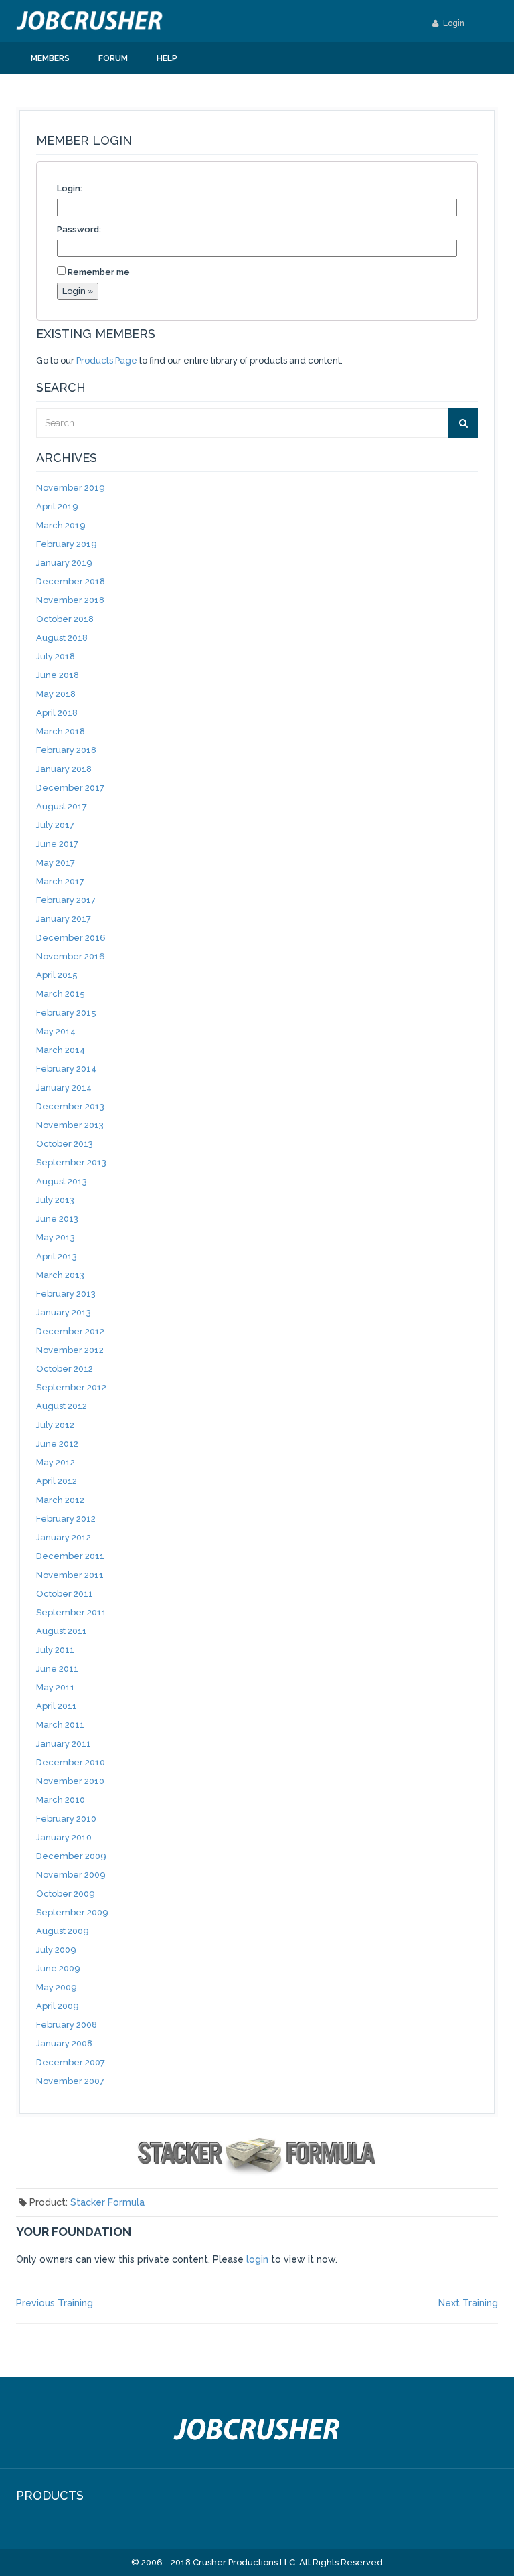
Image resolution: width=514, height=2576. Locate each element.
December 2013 (70, 1106)
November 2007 (70, 2081)
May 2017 (56, 863)
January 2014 (64, 1088)
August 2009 (63, 1931)
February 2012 (66, 1519)
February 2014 (66, 1069)
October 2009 (66, 1894)
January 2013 (64, 1312)
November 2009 (71, 1875)
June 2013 (57, 1219)
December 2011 (70, 1556)
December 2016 (71, 938)
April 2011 (57, 1706)
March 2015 (61, 994)
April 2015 (57, 975)
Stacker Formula (107, 2202)
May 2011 (56, 1687)
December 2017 (70, 788)
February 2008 (67, 2025)
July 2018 (56, 656)
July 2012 (55, 1425)
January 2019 (64, 563)
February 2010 (66, 1819)
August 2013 (62, 1181)
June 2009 (58, 1968)
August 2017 (62, 806)
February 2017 (66, 900)
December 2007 (71, 2062)
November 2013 (70, 1125)
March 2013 (60, 1275)
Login (453, 23)
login (257, 2259)
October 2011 (65, 1594)
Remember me (99, 272)
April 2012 (57, 1481)
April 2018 (57, 713)
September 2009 (72, 1912)
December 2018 (71, 581)
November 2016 (71, 956)
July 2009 (56, 1950)
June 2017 (57, 844)
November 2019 (71, 488)
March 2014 (61, 1050)
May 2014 (56, 1031)
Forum (113, 58)
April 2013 (57, 1256)
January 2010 (64, 1837)
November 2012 (70, 1350)
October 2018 (65, 619)
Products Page (107, 360)
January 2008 (64, 2043)
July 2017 (55, 825)
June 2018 (58, 675)
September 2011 (71, 1612)
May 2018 (56, 694)
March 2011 (60, 1725)
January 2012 (64, 1537)
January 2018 (64, 769)
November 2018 (70, 600)
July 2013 (55, 1200)
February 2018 (66, 750)
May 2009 (57, 1987)
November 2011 (70, 1575)
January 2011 (64, 1744)
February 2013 (66, 1294)
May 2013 (56, 1237)
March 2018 (61, 731)
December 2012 (70, 1331)
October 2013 (65, 1144)
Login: (70, 188)
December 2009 (71, 1856)
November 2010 (70, 1781)
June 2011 (57, 1669)
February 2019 (67, 544)
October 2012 (65, 1369)
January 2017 (64, 919)
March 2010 (61, 1800)
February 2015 (66, 1013)
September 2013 (71, 1162)
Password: (79, 229)
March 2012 (60, 1500)
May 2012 (56, 1462)
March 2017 (60, 881)
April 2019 (57, 506)
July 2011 (55, 1650)
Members (50, 58)
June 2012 (57, 1444)
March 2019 (61, 525)
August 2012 (62, 1406)
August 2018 (62, 638)
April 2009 (58, 2006)
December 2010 (71, 1762)
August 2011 (62, 1631)
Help (167, 58)
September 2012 (71, 1387)
